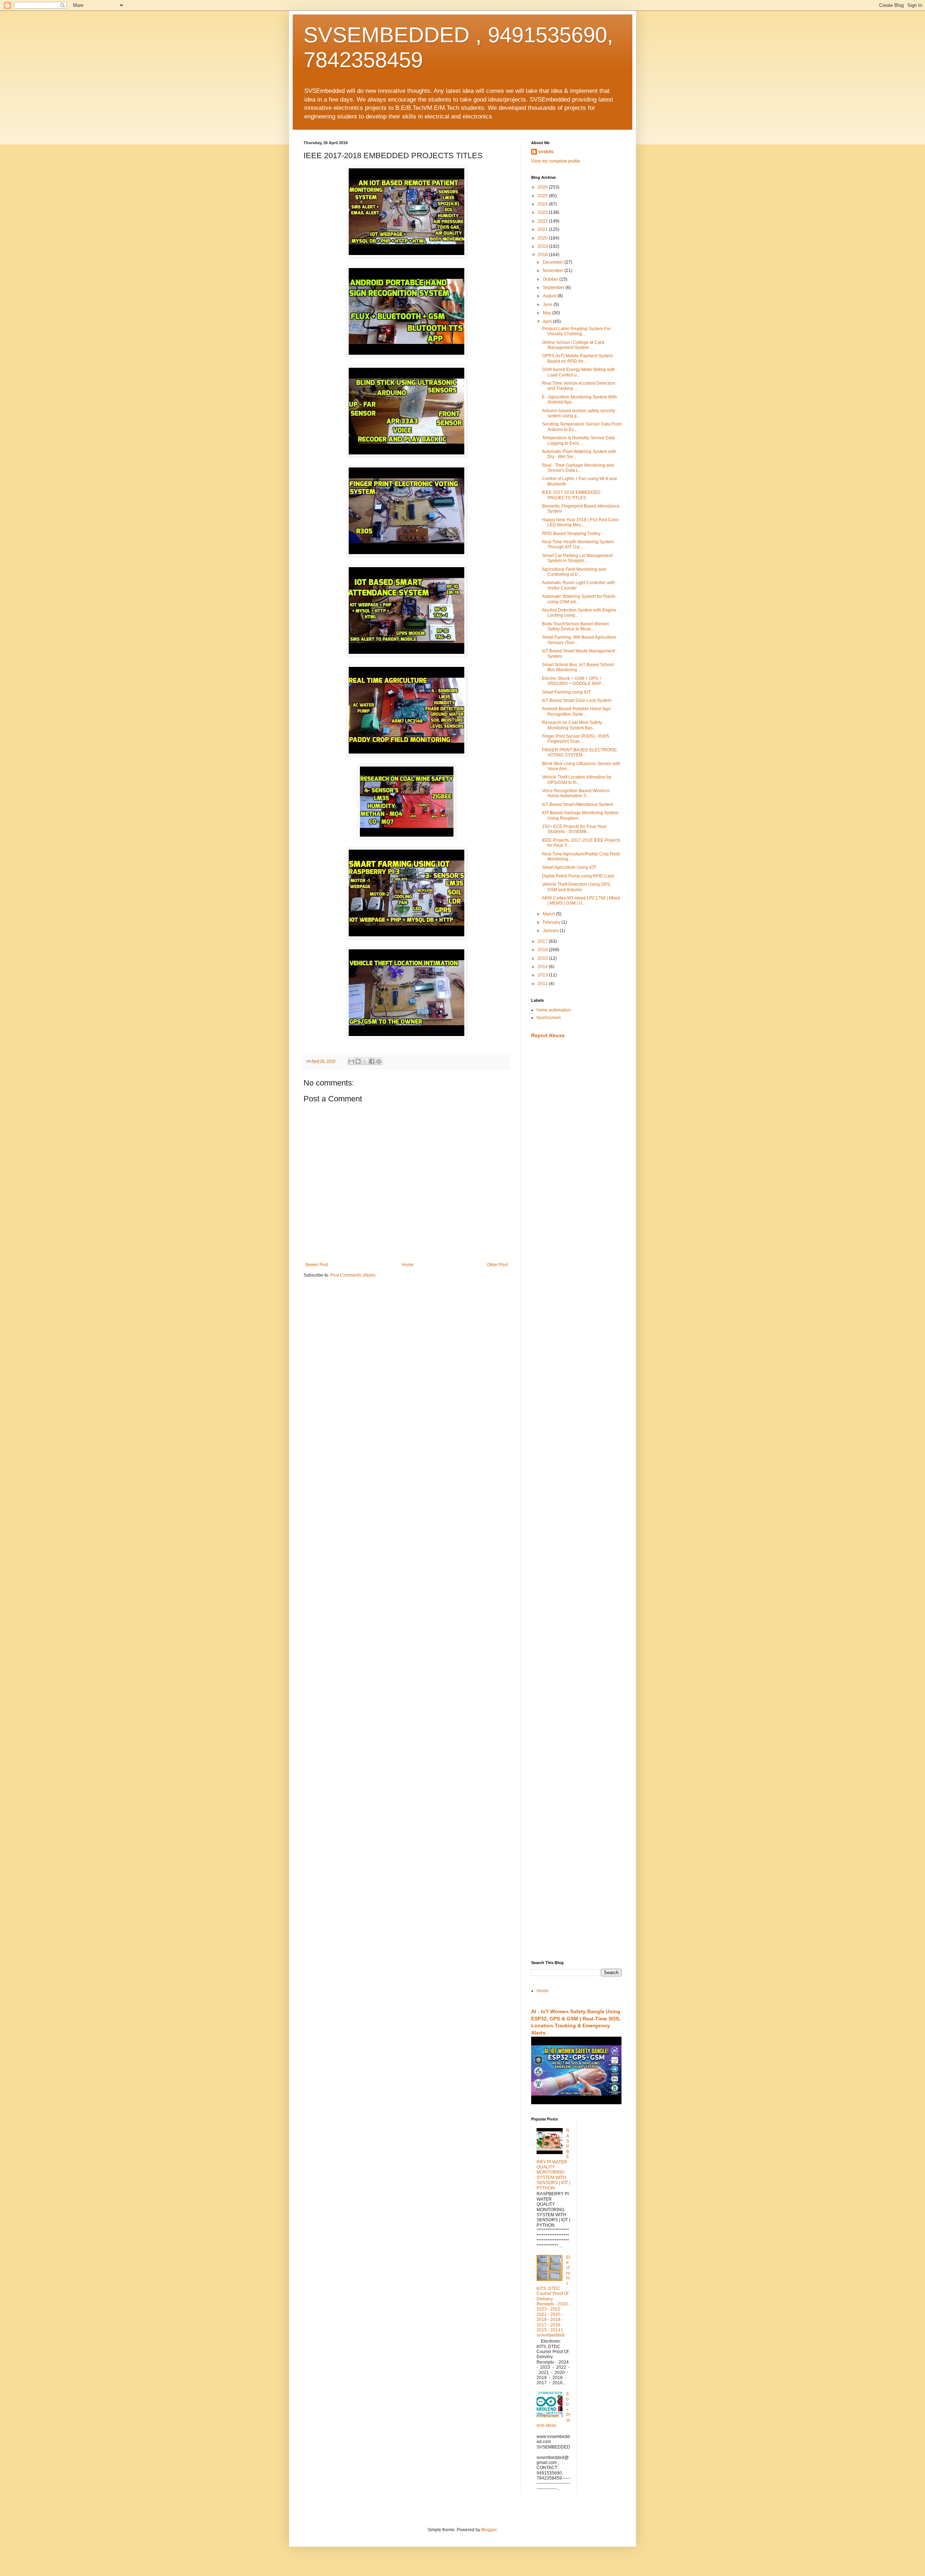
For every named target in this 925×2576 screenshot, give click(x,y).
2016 (543, 950)
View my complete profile (556, 161)
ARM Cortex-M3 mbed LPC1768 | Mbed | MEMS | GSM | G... (581, 901)
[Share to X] (365, 1061)
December (554, 262)
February (552, 922)
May (547, 313)
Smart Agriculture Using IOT (569, 867)
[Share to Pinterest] (379, 1061)
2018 (543, 255)
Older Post (497, 1265)
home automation (554, 1010)
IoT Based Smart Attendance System (578, 804)
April (548, 322)
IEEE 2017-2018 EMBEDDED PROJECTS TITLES (571, 495)
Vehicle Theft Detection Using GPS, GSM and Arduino (576, 887)
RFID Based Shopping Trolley (571, 534)
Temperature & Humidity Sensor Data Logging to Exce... (578, 440)
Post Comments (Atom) (353, 1275)
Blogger (489, 2530)
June (548, 305)
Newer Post (317, 1265)
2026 (543, 187)
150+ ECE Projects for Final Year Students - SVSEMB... (574, 829)
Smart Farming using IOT (566, 692)
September (554, 288)
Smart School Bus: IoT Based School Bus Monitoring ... (578, 667)
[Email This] (351, 1061)
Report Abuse (548, 1035)
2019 (543, 246)
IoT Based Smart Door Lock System (577, 700)
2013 (543, 975)
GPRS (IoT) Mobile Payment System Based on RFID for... (577, 358)
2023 (543, 212)
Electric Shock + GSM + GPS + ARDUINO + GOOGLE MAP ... (574, 681)
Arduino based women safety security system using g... (579, 413)
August (550, 296)
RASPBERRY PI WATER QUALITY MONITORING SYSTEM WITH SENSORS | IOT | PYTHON (553, 2159)
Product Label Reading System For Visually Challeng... (576, 331)
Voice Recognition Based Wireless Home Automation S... (576, 793)
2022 (543, 221)
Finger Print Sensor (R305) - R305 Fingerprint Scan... (576, 739)
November (554, 271)
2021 (543, 229)
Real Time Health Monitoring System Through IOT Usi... (578, 544)
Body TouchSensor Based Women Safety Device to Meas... (576, 626)
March (549, 914)
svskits (546, 152)
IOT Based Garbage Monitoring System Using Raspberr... (580, 815)
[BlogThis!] (358, 1061)
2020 (543, 238)
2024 (543, 204)
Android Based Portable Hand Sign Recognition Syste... (576, 711)
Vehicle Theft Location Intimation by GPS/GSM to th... (577, 780)
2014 (543, 967)
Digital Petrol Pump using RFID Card (578, 876)
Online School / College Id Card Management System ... (573, 345)
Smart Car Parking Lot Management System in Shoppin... (577, 558)
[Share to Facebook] (372, 1061)
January (551, 931)
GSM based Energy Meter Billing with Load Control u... (578, 372)
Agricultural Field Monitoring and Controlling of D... (574, 572)
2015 (543, 958)
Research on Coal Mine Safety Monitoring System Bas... (572, 725)
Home (408, 1265)
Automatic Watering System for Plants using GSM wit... (579, 599)
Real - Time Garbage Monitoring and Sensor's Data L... (578, 468)
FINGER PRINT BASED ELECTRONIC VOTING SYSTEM (580, 752)
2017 (543, 941)
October (551, 279)
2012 (543, 984)
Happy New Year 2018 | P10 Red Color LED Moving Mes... (580, 522)
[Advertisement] (576, 1158)
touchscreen (549, 1018)
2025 (543, 196)
